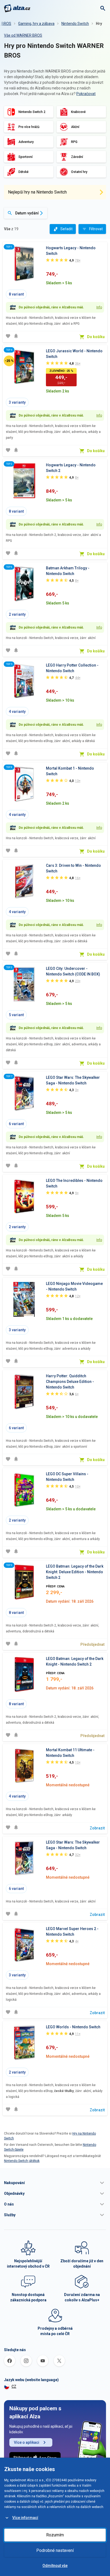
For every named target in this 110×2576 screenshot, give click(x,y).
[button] (55, 2183)
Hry (99, 24)
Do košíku (96, 337)
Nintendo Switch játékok (22, 2161)
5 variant (16, 1015)
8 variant (16, 294)
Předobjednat (93, 1644)
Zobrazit (97, 1828)
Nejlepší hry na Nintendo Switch (37, 192)
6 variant (16, 1124)
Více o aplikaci (27, 2442)
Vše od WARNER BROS (23, 35)
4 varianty (17, 712)
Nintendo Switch (75, 24)
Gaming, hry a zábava (36, 24)
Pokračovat (86, 94)
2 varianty (17, 614)
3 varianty (17, 402)
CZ (14, 2386)
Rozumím (55, 2535)
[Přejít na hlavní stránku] (17, 8)
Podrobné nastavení (55, 2550)
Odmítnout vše (55, 2566)
